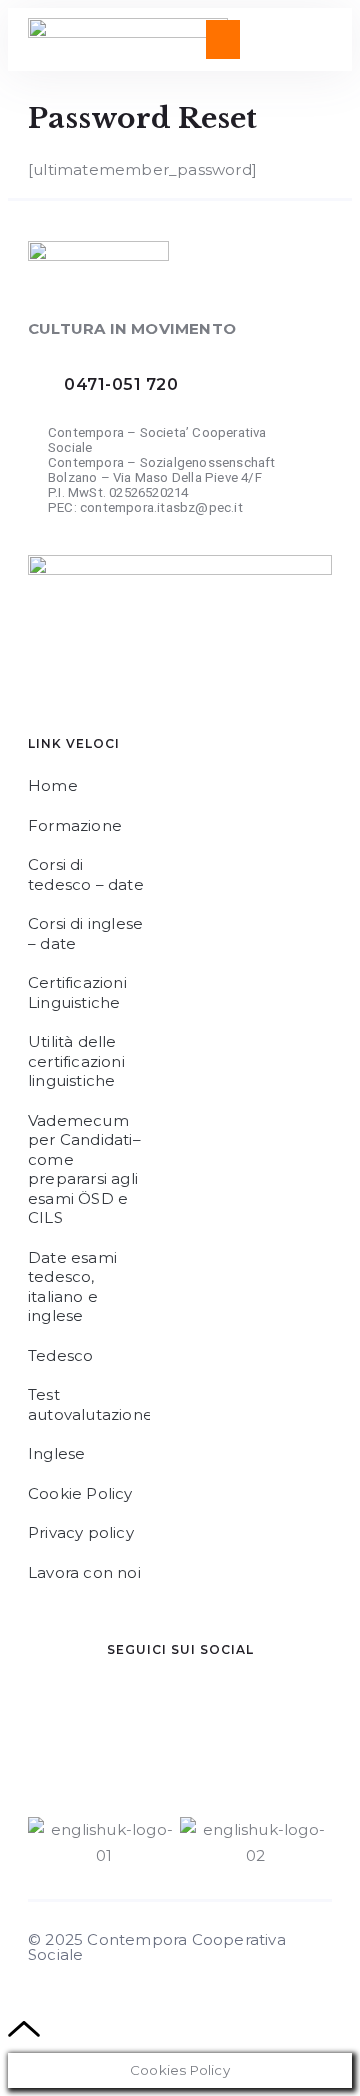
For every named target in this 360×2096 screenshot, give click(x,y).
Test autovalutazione (89, 1404)
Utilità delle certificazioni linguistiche (76, 1061)
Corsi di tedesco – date (86, 874)
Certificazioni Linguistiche (77, 992)
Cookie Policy (80, 1493)
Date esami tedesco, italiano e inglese (72, 1287)
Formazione (75, 825)
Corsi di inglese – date (85, 933)
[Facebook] (73, 1722)
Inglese (56, 1453)
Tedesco (60, 1355)
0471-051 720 (121, 384)
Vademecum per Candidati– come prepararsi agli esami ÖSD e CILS (84, 1169)
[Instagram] (193, 1722)
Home (53, 785)
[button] (222, 39)
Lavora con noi (84, 1572)
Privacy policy (81, 1532)
